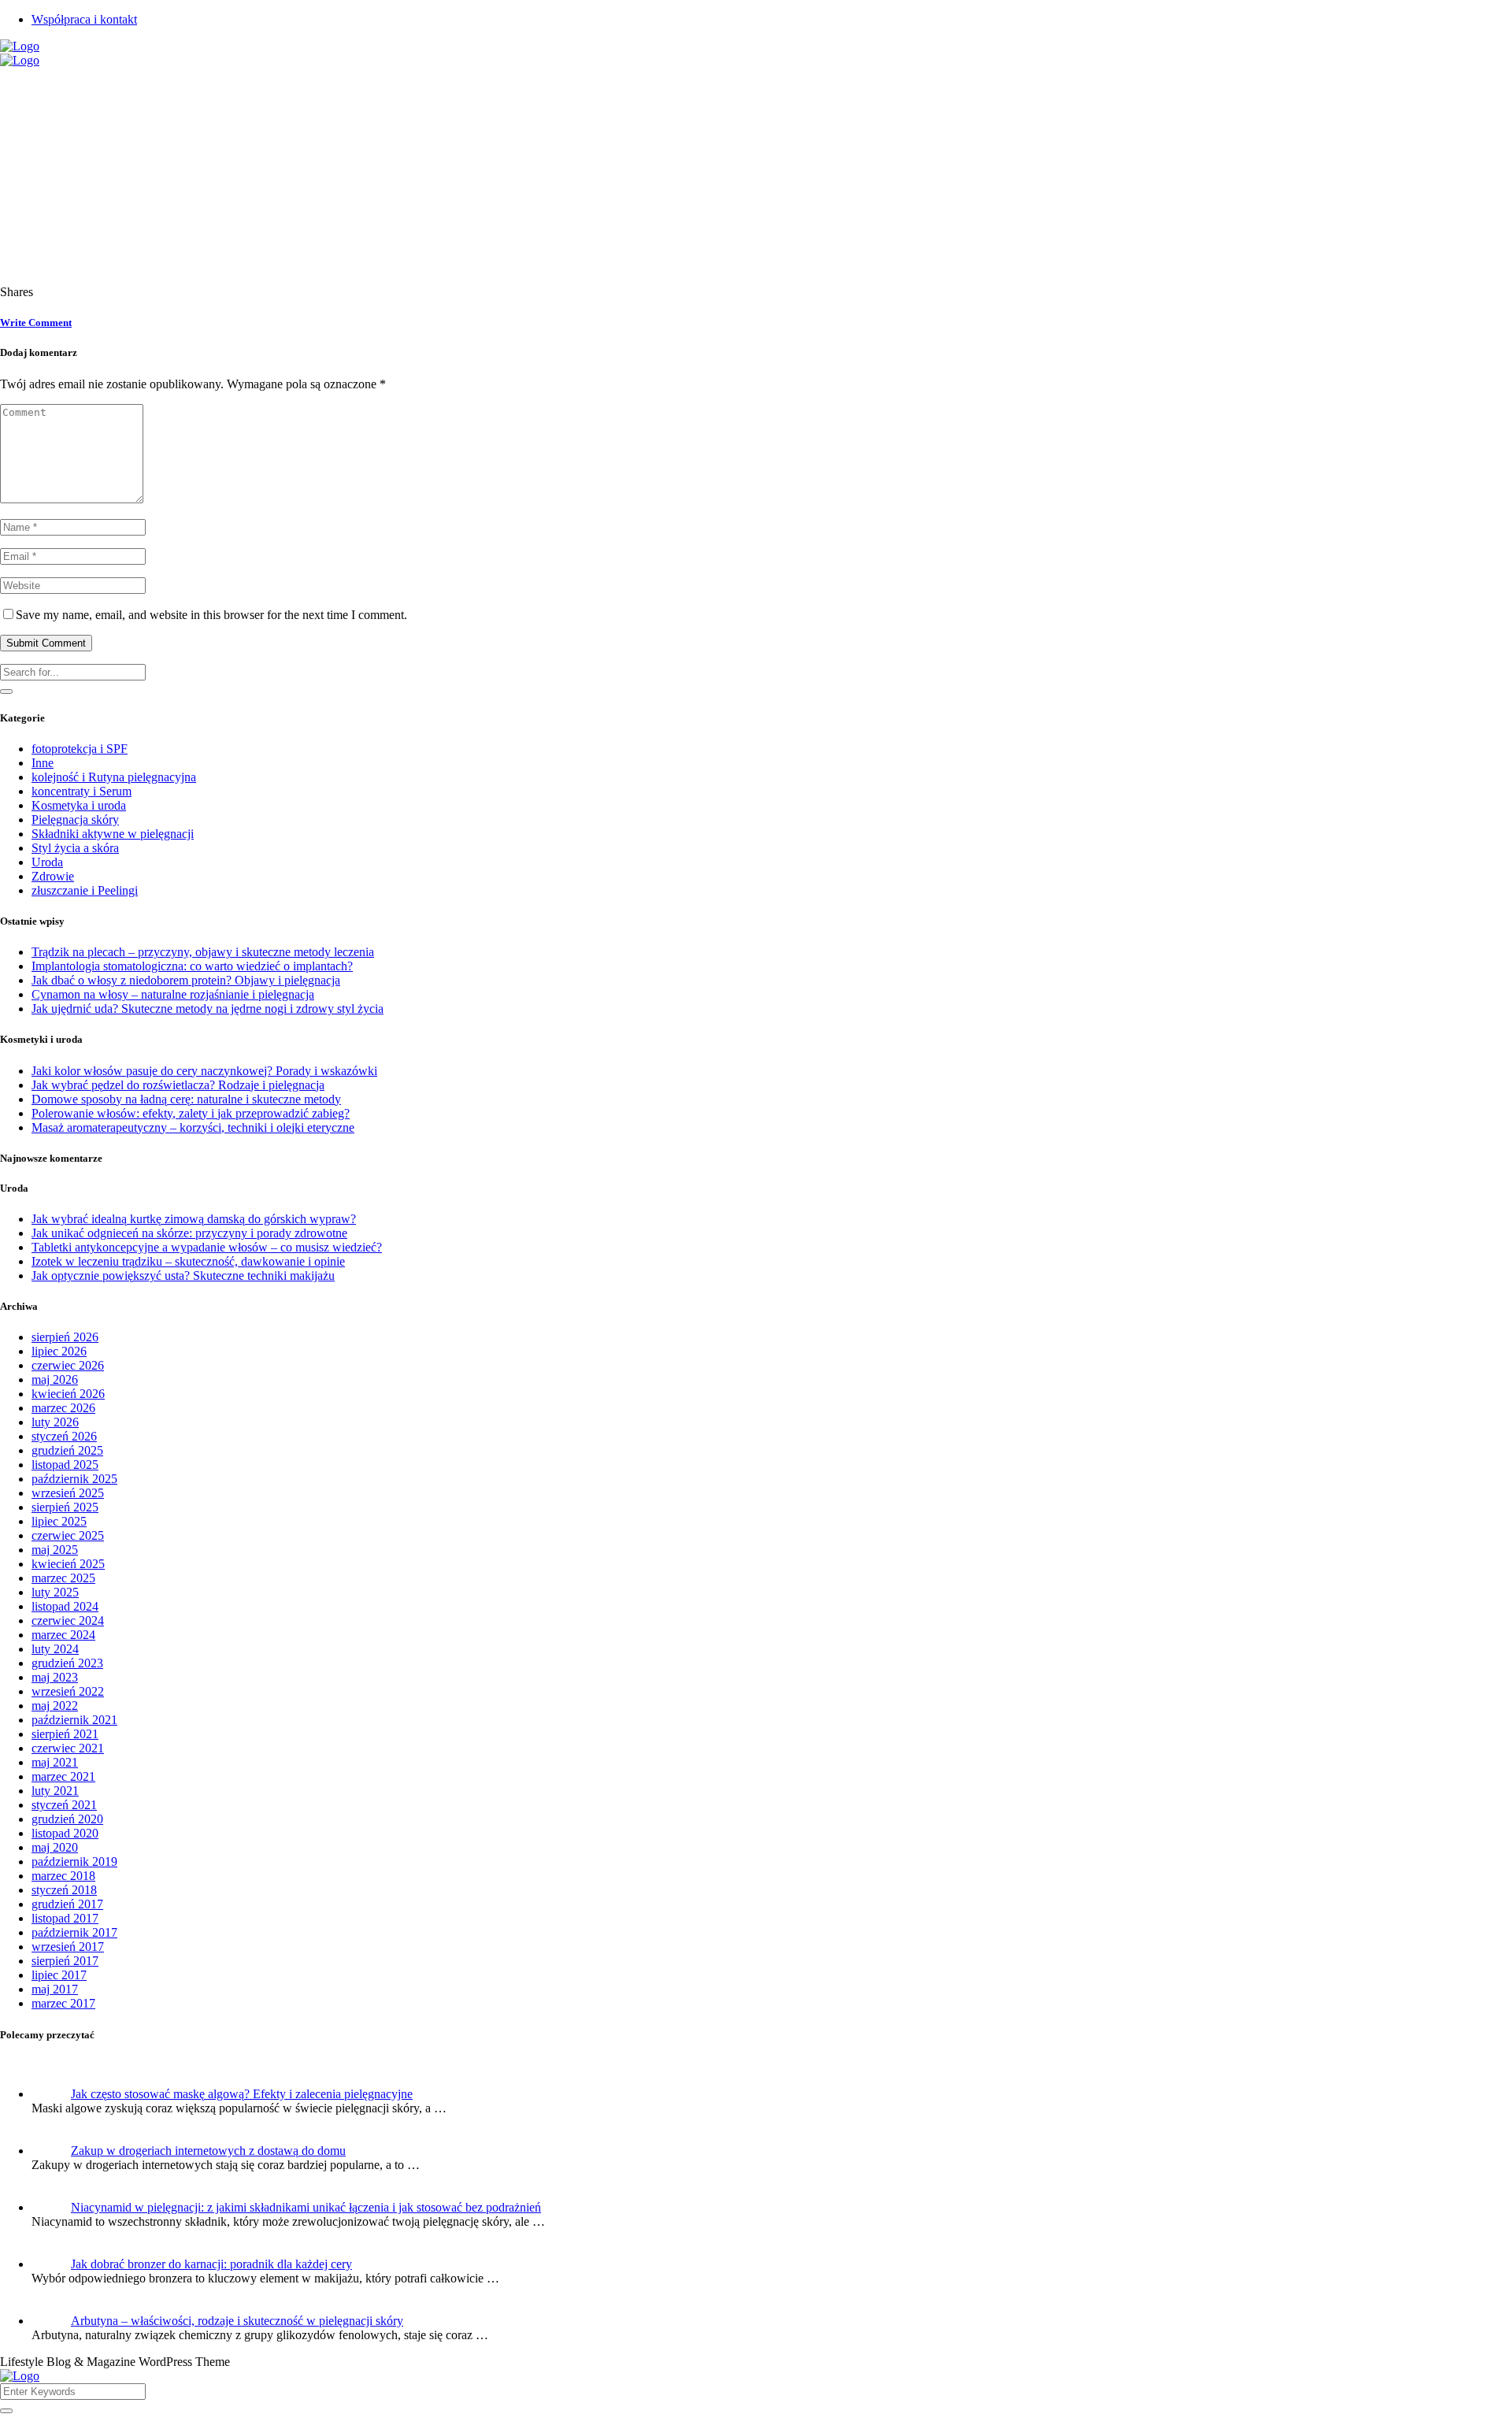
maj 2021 (55, 1762)
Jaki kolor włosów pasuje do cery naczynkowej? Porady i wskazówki (204, 1071)
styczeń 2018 (64, 1890)
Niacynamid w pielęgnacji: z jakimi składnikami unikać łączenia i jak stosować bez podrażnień (306, 2207)
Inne (43, 763)
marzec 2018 (63, 1876)
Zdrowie (53, 876)
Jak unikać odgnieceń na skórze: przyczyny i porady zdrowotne (189, 1233)
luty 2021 (55, 1791)
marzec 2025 (63, 1578)
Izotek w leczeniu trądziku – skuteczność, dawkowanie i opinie (188, 1261)
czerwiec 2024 (68, 1620)
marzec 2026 (63, 1408)
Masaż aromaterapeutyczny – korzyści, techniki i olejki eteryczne (193, 1127)
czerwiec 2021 (68, 1748)
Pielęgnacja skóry (75, 819)
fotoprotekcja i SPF (80, 749)
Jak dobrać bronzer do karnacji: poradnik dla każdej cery (211, 2264)
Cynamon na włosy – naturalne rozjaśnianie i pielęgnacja (173, 994)
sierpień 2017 (65, 1961)
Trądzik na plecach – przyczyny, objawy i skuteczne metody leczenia (203, 952)
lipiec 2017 (59, 1975)
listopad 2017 (65, 1918)
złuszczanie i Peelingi (85, 890)
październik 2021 (74, 1720)
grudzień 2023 (67, 1663)
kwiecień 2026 (68, 1394)
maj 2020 (55, 1847)
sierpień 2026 (65, 1337)
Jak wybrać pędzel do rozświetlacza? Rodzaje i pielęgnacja (178, 1085)
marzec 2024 (63, 1635)
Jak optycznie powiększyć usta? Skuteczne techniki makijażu (183, 1276)
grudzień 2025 (67, 1450)
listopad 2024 (65, 1606)
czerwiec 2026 (68, 1365)
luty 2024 (55, 1649)
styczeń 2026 (64, 1436)
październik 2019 (74, 1861)
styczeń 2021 (64, 1805)
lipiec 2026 (59, 1351)
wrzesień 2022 (68, 1691)
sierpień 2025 (65, 1507)
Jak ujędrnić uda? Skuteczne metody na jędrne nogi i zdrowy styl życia (208, 1009)
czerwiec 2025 (68, 1535)
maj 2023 (55, 1677)
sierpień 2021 (65, 1734)
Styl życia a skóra (75, 848)
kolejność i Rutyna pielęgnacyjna (114, 777)
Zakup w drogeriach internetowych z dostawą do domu (208, 2151)
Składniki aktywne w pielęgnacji (113, 834)
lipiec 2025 (59, 1521)
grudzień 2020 (67, 1819)
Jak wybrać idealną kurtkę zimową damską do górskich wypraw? (194, 1219)
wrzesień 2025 (68, 1493)
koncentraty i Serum (82, 791)
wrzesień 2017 (68, 1947)
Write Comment (36, 323)
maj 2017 (55, 1989)
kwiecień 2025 (68, 1564)
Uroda (47, 862)
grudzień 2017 (67, 1904)
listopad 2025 (65, 1465)
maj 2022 (55, 1706)
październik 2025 (74, 1479)
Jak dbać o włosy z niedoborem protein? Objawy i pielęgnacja (186, 980)
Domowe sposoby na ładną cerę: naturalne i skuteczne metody (186, 1099)
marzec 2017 (63, 2003)
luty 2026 (55, 1422)
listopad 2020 (65, 1833)
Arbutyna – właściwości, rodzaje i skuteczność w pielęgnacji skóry (237, 2321)
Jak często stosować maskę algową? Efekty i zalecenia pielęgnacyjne (242, 2094)
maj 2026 (55, 1379)
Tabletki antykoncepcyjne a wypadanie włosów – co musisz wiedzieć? (207, 1247)
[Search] (6, 692)
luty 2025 (55, 1592)
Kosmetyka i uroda (79, 805)
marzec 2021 (63, 1776)
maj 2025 (55, 1550)
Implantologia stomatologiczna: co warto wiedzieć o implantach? (192, 966)
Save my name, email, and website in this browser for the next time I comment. (211, 615)
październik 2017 (74, 1932)
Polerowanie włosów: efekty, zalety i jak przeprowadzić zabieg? (191, 1113)
